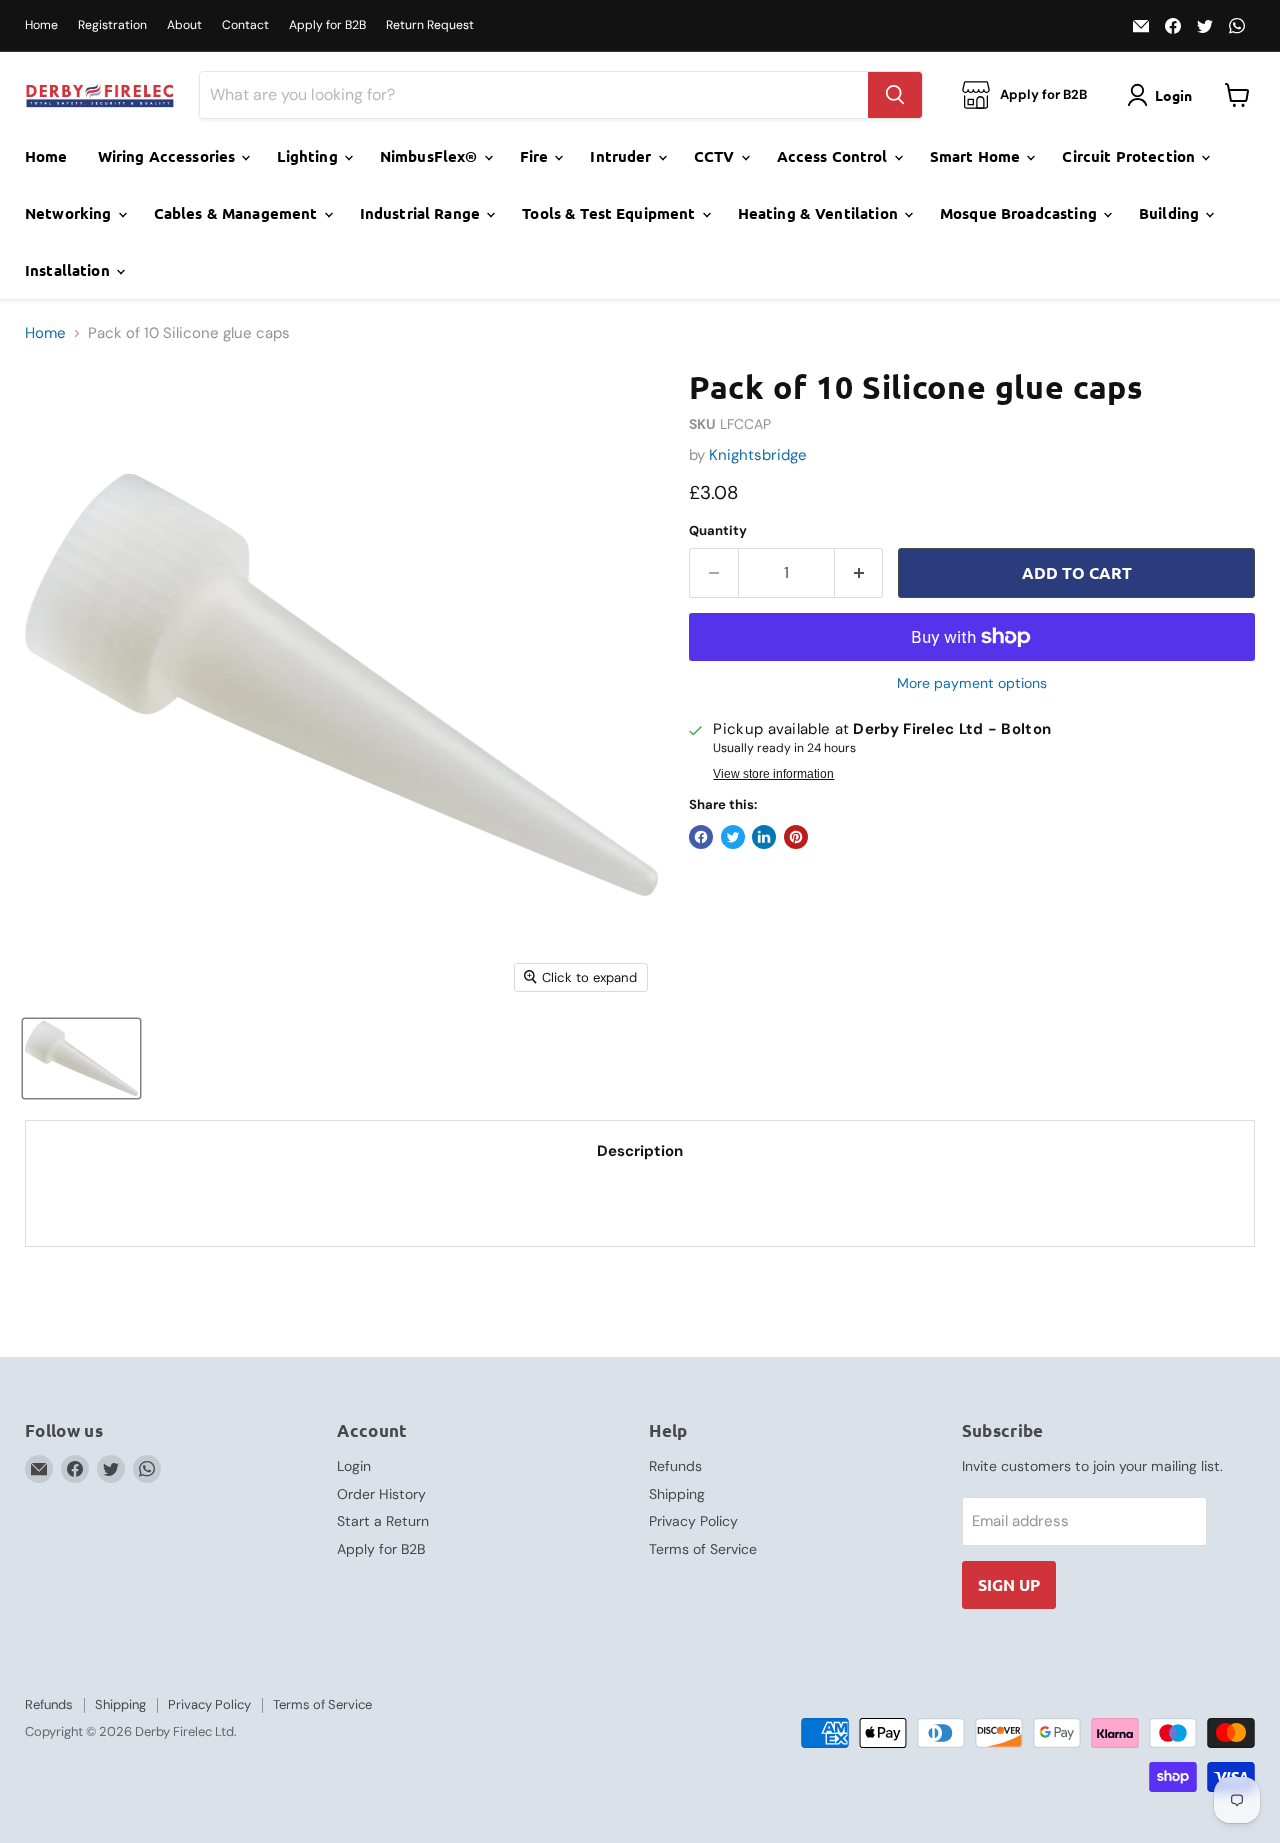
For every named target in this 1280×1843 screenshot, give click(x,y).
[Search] (895, 95)
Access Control (834, 156)
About (184, 25)
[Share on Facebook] (701, 837)
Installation (69, 270)
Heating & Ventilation (820, 213)
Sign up (1009, 1584)
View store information (773, 774)
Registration (112, 25)
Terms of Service (703, 1549)
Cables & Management (238, 213)
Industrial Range (422, 213)
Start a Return (383, 1521)
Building (1171, 213)
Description (640, 1151)
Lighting (309, 156)
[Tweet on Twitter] (733, 837)
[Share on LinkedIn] (764, 837)
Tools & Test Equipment (610, 213)
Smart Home (977, 156)
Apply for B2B (327, 25)
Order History (381, 1494)
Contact (245, 25)
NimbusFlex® (431, 156)
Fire (536, 156)
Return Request (430, 25)
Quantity (718, 530)
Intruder (622, 156)
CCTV (716, 156)
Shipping (677, 1494)
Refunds (675, 1466)
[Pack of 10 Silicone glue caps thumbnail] (81, 1058)
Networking (70, 213)
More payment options (972, 683)
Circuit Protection (1130, 156)
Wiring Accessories (169, 156)
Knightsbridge (758, 455)
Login (354, 1466)
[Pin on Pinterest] (796, 837)
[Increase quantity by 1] (859, 573)
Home (41, 25)
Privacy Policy (693, 1521)
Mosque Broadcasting (1020, 213)
